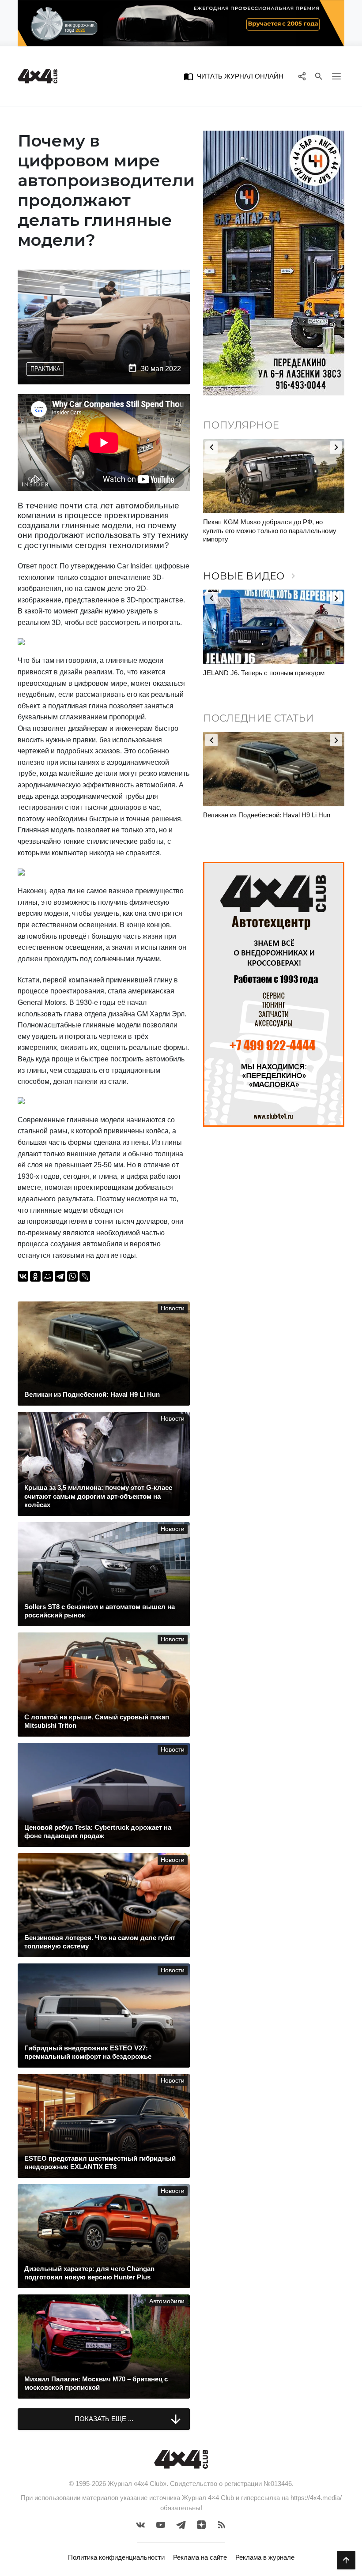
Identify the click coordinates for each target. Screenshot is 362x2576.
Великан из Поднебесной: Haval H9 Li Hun (267, 815)
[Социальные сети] (302, 76)
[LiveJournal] (85, 1276)
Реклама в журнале (265, 2557)
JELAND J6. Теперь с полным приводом (264, 673)
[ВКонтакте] (23, 1276)
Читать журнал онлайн (234, 76)
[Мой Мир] (48, 1276)
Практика (45, 369)
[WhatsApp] (72, 1276)
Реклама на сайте (200, 2557)
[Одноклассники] (35, 1276)
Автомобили (167, 2301)
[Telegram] (60, 1276)
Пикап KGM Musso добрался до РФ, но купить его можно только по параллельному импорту (270, 530)
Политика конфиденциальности (116, 2557)
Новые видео (251, 576)
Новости (173, 1308)
